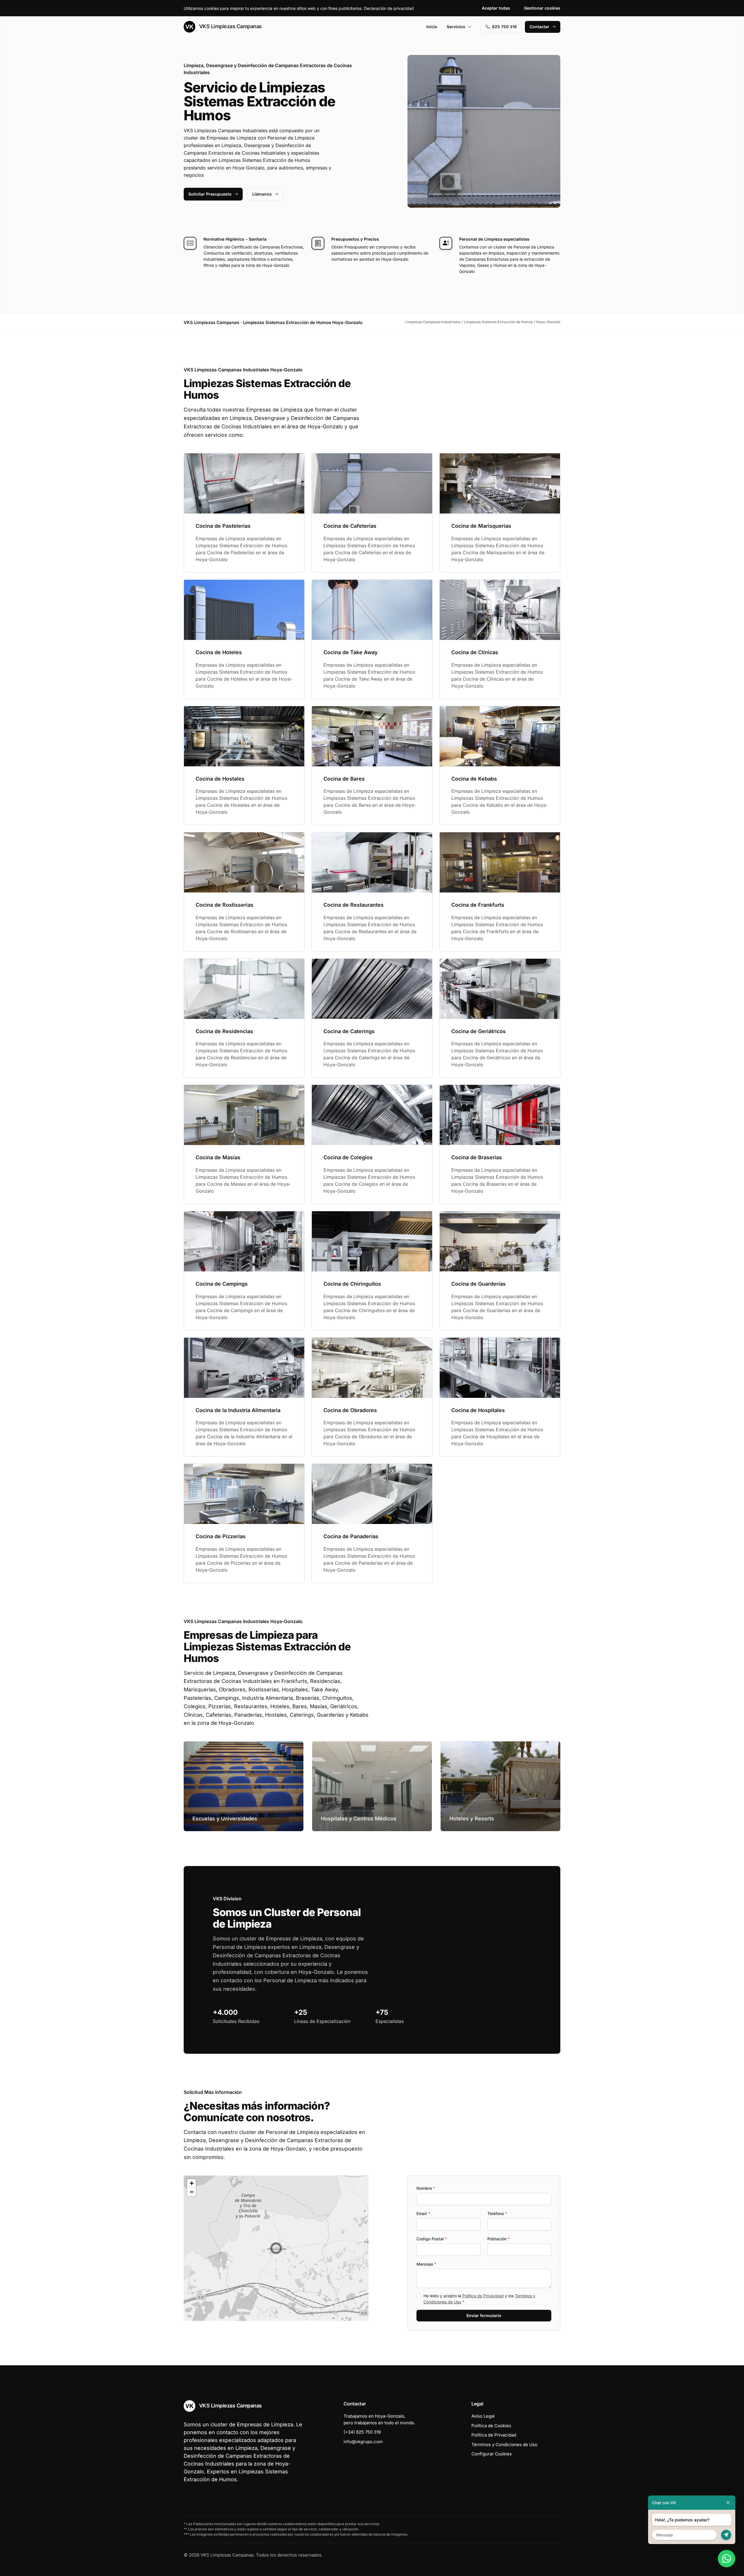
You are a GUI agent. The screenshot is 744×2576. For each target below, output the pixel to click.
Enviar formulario (484, 2315)
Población (499, 2239)
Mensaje (426, 2264)
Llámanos (262, 194)
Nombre (426, 2188)
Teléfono (497, 2213)
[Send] (726, 2535)
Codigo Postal (432, 2239)
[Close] (728, 2503)
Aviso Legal (483, 2416)
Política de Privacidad (483, 2296)
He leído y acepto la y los (479, 2299)
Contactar (539, 27)
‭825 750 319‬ (504, 27)
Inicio (432, 27)
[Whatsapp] (727, 2559)
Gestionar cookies (542, 8)
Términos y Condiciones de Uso (504, 2444)
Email (423, 2213)
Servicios (456, 27)
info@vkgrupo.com (363, 2442)
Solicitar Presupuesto (210, 194)
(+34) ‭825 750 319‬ (362, 2432)
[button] (276, 2248)
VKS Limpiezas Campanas (230, 26)
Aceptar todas (496, 8)
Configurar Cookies (492, 2454)
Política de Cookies (491, 2426)
